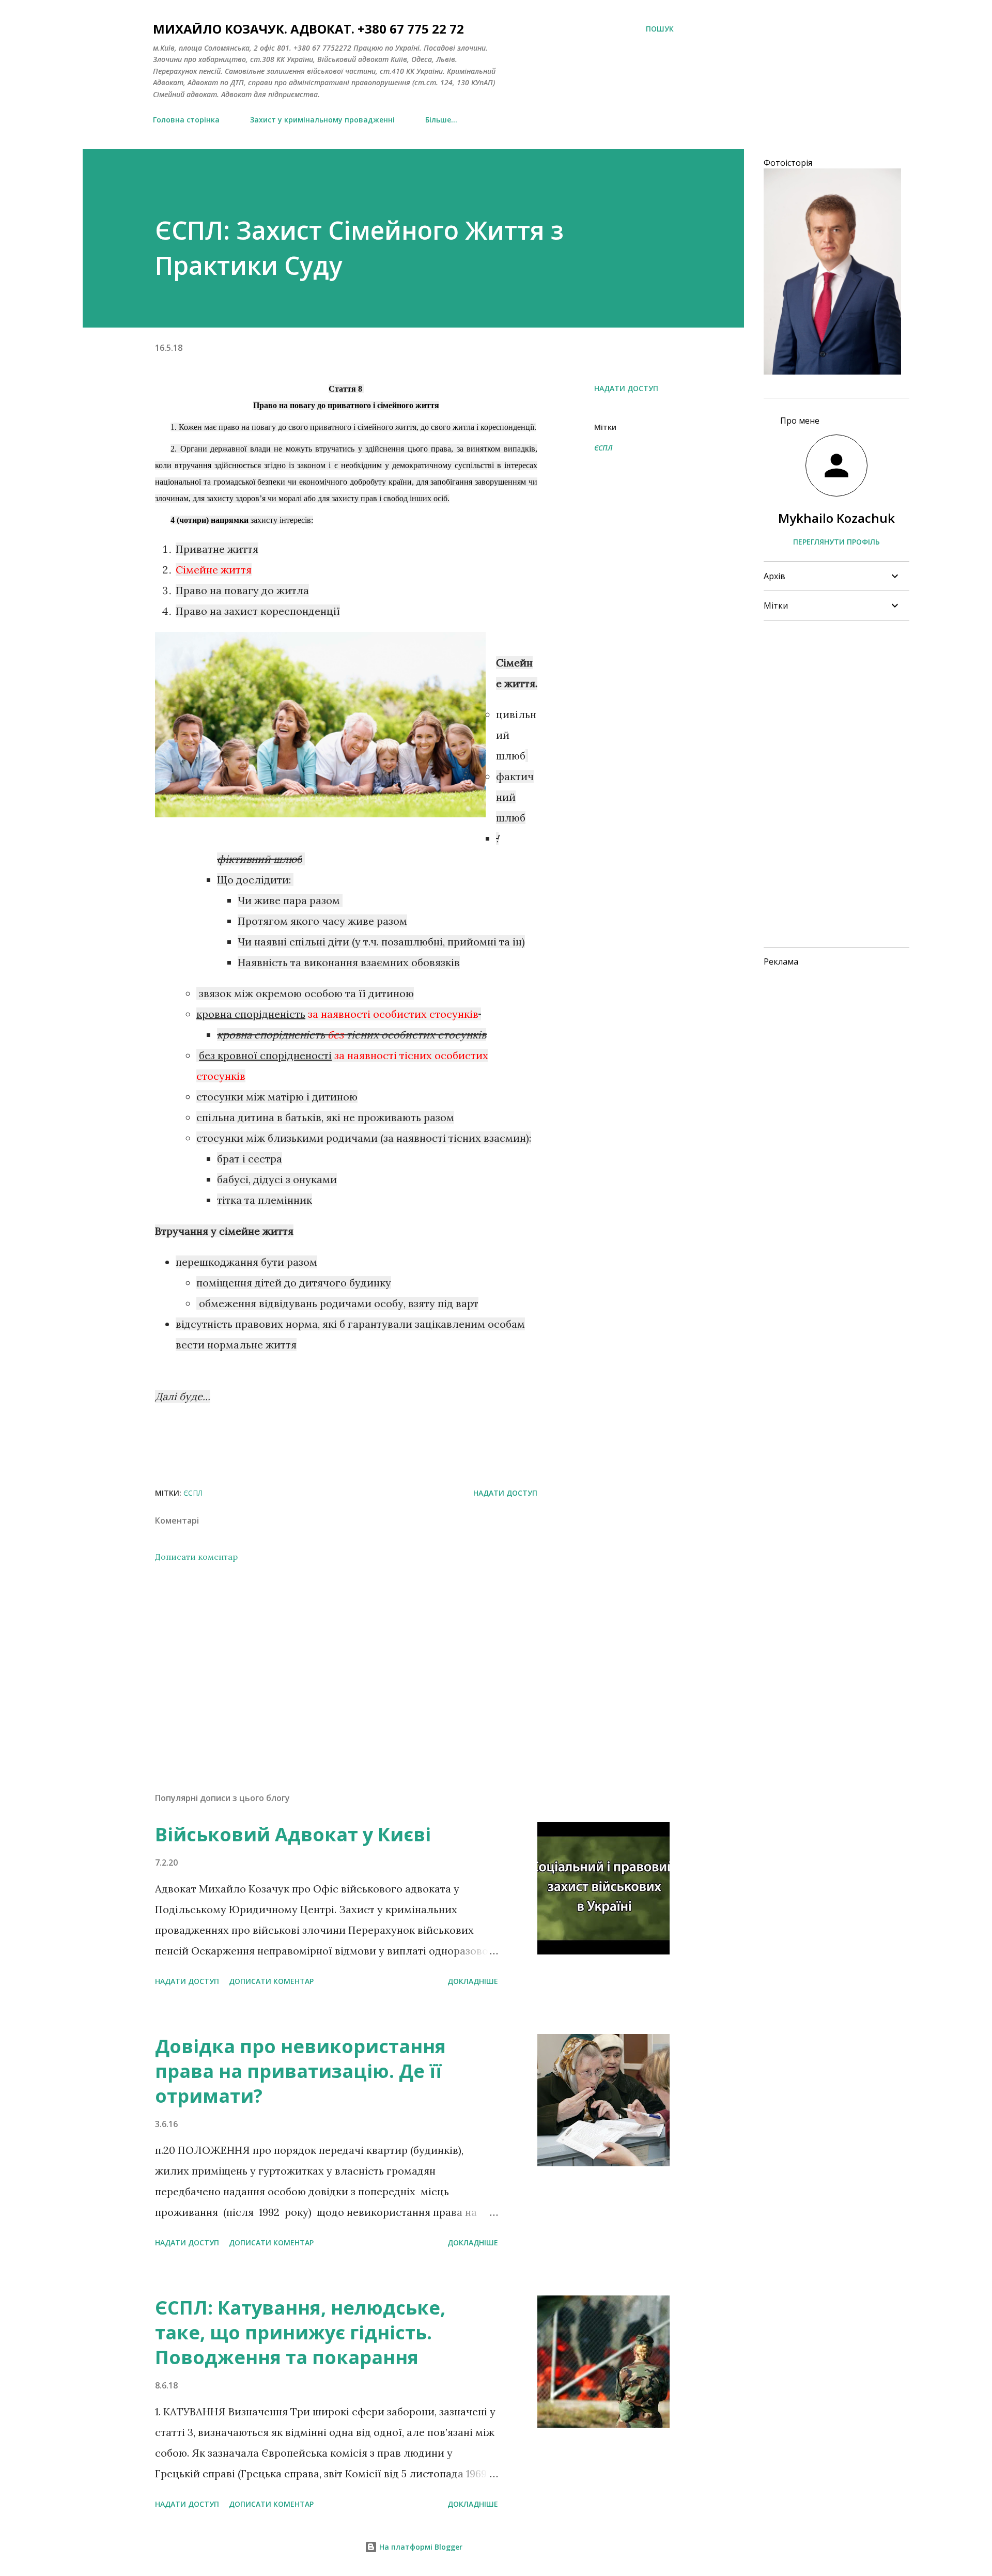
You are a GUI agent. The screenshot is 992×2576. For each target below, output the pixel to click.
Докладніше (473, 1981)
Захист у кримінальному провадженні (322, 120)
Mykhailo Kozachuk (836, 518)
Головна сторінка (186, 120)
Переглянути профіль (836, 542)
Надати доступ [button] (626, 388)
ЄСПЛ (603, 448)
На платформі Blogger (420, 2547)
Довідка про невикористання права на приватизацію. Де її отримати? (300, 2071)
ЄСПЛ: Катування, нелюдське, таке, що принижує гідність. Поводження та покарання (300, 2332)
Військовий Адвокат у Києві (293, 1834)
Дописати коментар (196, 1557)
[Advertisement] (330, 1664)
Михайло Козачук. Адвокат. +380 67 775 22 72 (308, 29)
